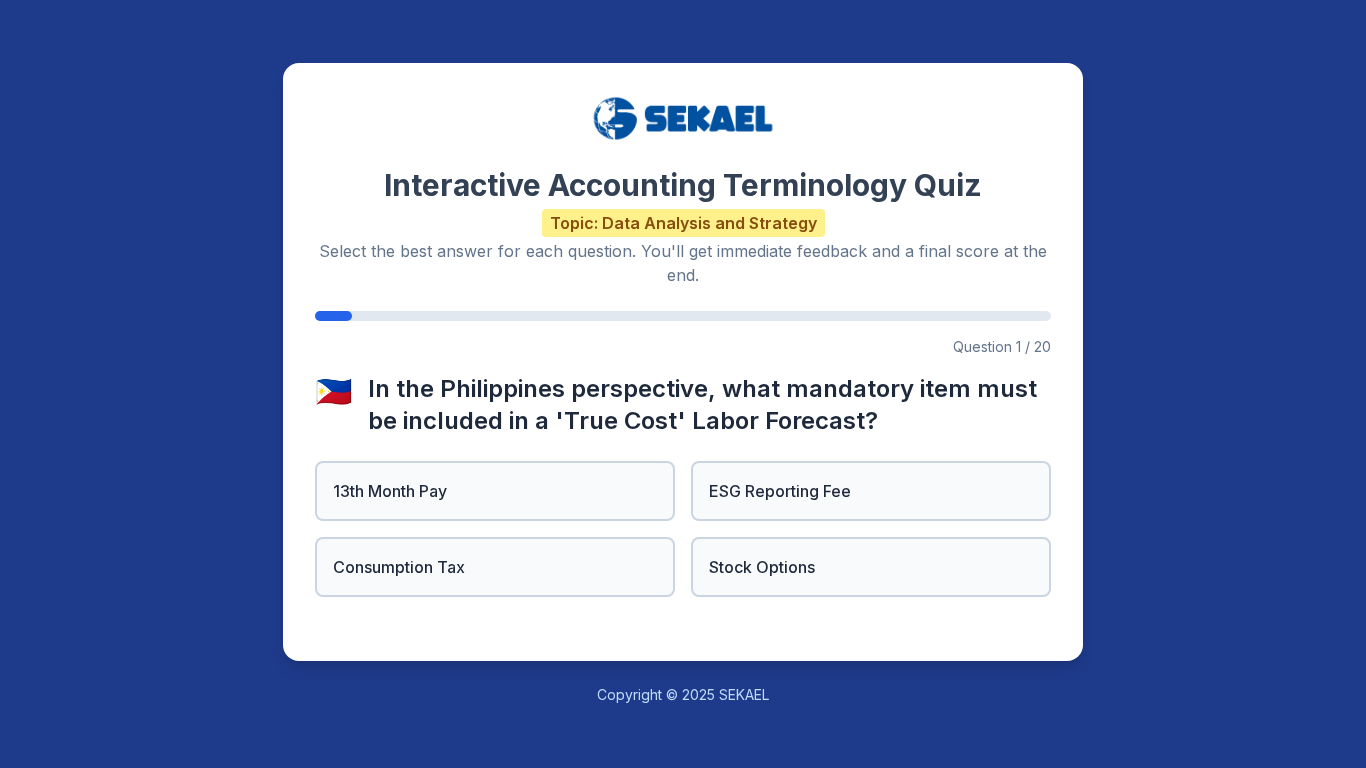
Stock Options (762, 567)
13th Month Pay (390, 491)
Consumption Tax (399, 567)
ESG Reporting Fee (780, 491)
